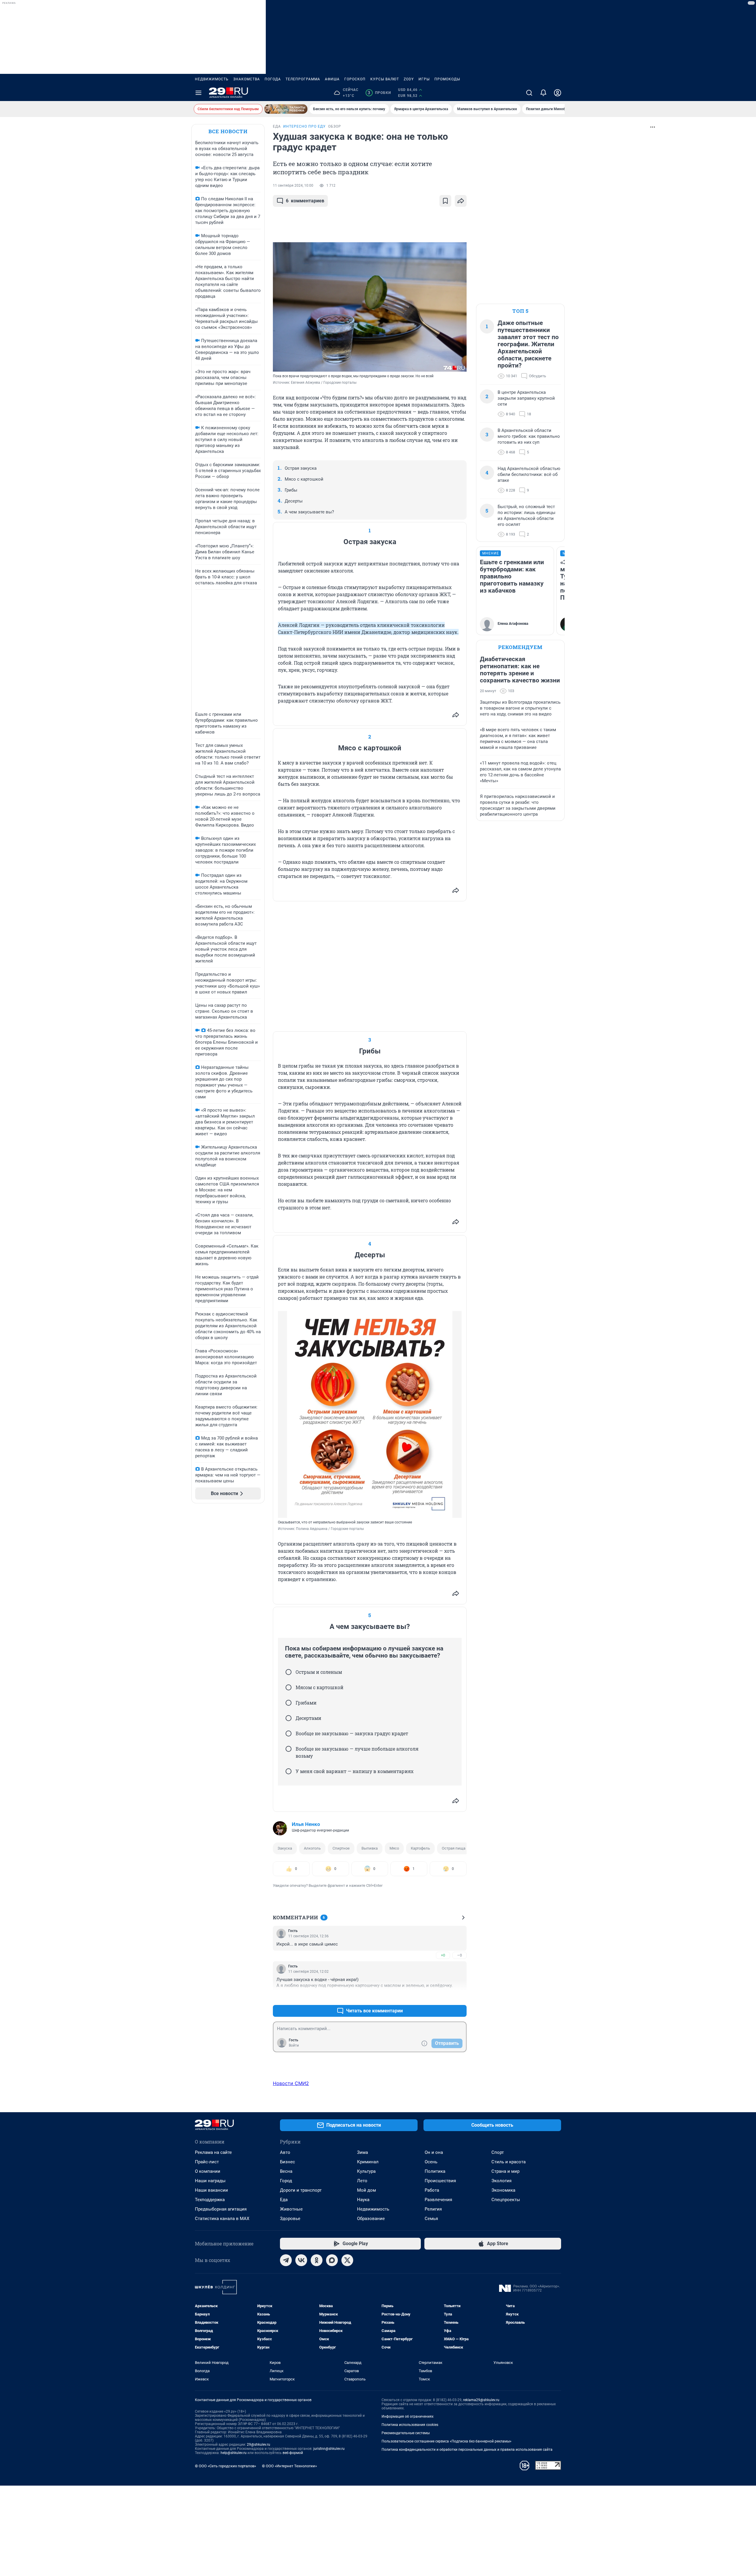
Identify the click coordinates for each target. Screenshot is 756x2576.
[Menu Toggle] (198, 93)
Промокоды (447, 79)
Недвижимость (212, 79)
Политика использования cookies (410, 2425)
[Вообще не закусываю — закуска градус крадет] (289, 1733)
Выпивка (370, 1848)
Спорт (498, 2152)
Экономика (503, 2190)
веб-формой (293, 2453)
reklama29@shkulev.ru (481, 2400)
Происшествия (440, 2181)
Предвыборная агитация (221, 2209)
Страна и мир (505, 2171)
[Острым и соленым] (289, 1672)
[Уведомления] (543, 93)
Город (286, 2181)
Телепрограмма (303, 79)
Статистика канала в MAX (222, 2219)
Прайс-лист (207, 2162)
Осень (431, 2162)
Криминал (368, 2162)
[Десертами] (289, 1718)
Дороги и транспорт (301, 2190)
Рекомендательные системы (406, 2433)
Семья (431, 2219)
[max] (332, 2260)
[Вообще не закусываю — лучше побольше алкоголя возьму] (289, 1749)
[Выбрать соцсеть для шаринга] (461, 201)
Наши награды (210, 2181)
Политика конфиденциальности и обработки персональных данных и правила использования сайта (467, 2450)
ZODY (409, 79)
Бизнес (287, 2162)
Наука (363, 2200)
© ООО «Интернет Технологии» (289, 2466)
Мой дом (366, 2190)
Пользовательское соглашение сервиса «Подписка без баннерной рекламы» (447, 2441)
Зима (362, 2152)
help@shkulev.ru (234, 2453)
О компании (208, 2171)
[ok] (317, 2260)
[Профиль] (558, 93)
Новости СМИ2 (291, 2083)
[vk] (301, 2260)
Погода (273, 79)
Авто (285, 2152)
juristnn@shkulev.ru (329, 2449)
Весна (286, 2171)
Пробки (379, 93)
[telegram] (286, 2260)
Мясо (394, 1848)
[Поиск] (529, 93)
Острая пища (454, 1848)
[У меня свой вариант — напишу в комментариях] (289, 1771)
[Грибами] (289, 1703)
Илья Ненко (306, 1824)
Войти (294, 2045)
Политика (435, 2171)
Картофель (420, 1848)
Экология (501, 2181)
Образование (371, 2219)
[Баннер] (286, 109)
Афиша (332, 79)
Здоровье (290, 2219)
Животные (291, 2209)
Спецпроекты (506, 2200)
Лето (362, 2181)
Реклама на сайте (213, 2152)
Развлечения (438, 2200)
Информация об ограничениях (408, 2416)
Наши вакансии (211, 2190)
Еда (284, 2200)
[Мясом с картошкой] (289, 1687)
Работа (432, 2190)
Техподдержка (210, 2200)
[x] (347, 2260)
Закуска (285, 1848)
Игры (424, 79)
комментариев (305, 201)
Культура (366, 2171)
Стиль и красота (509, 2162)
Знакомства (247, 79)
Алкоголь (312, 1848)
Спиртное (341, 1848)
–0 (460, 1955)
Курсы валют (385, 79)
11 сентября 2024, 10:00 (293, 186)
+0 (443, 1955)
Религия (433, 2209)
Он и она (434, 2152)
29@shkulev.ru (259, 2445)
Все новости (228, 131)
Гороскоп (355, 79)
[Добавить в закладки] (445, 201)
